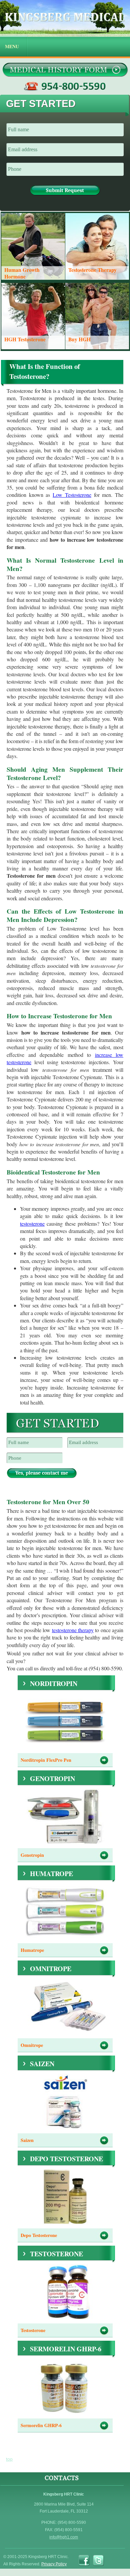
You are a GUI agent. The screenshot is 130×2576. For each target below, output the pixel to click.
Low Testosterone (72, 495)
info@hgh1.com (64, 2537)
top (9, 2459)
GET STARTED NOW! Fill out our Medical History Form (65, 70)
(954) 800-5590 (65, 86)
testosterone (32, 1224)
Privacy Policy (54, 2564)
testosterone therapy (73, 1630)
